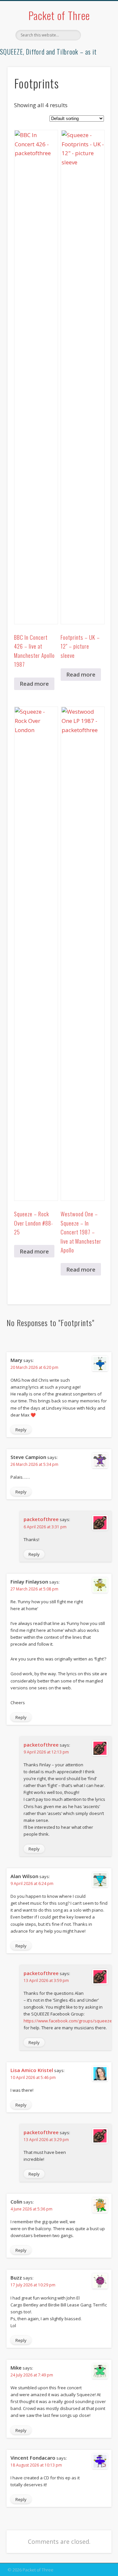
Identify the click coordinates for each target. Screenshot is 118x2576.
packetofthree (41, 1519)
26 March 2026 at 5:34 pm (34, 1464)
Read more (34, 684)
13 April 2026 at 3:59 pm (46, 1980)
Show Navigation (95, 59)
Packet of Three (59, 15)
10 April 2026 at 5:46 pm (33, 2077)
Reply (21, 1430)
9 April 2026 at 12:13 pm (46, 1752)
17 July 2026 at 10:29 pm (33, 2285)
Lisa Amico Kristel (32, 2070)
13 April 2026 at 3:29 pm (46, 2140)
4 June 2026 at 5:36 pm (31, 2209)
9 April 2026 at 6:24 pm (32, 1884)
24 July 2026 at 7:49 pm (32, 2375)
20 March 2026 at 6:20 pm (34, 1367)
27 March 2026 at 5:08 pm (34, 1589)
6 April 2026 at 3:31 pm (45, 1527)
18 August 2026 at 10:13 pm (36, 2465)
